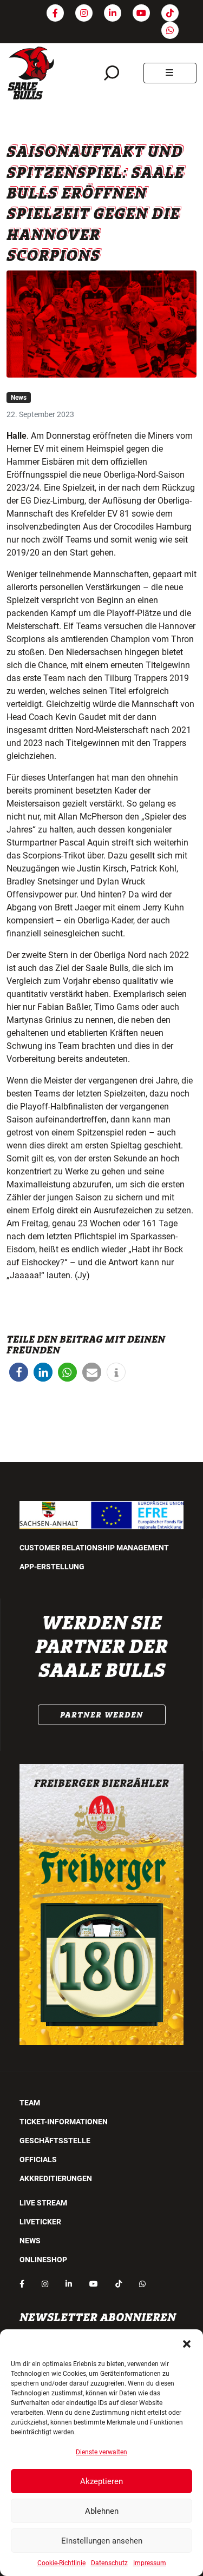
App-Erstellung (52, 1567)
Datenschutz (109, 2563)
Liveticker (40, 2222)
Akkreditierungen (56, 2178)
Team (30, 2103)
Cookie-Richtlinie (61, 2563)
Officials (38, 2159)
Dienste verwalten (101, 2452)
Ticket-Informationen (64, 2122)
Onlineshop (43, 2260)
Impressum (150, 2563)
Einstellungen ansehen (102, 2541)
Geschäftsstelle (55, 2141)
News (19, 398)
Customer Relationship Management (94, 1548)
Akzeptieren (101, 2481)
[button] (187, 2343)
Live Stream (43, 2203)
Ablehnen (102, 2511)
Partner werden (102, 1715)
